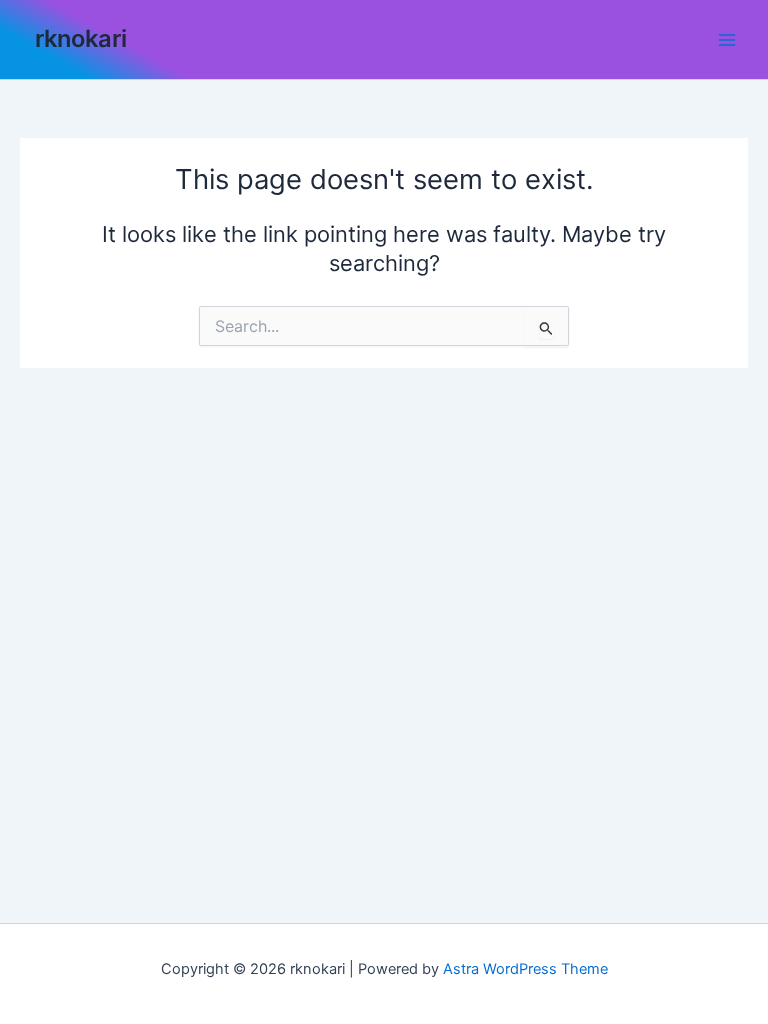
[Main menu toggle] (727, 40)
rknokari (81, 38)
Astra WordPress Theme (525, 969)
